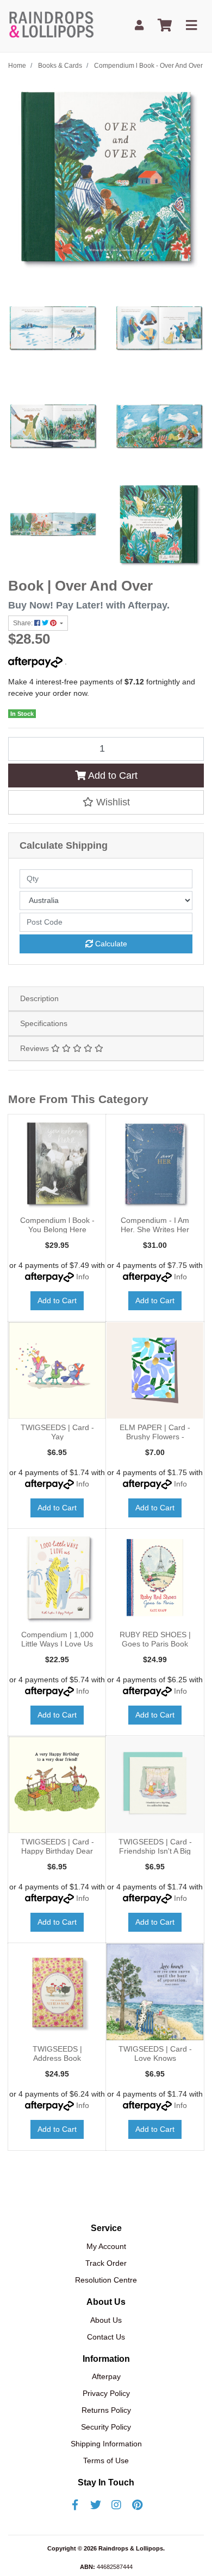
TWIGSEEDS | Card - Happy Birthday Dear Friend (57, 1851)
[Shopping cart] (165, 26)
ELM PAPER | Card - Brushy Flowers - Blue (155, 1437)
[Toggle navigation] (191, 26)
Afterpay (106, 2376)
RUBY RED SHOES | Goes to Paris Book (155, 1639)
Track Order (106, 2263)
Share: (24, 623)
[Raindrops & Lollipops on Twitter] (96, 2505)
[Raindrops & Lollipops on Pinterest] (137, 2505)
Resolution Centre (106, 2280)
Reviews (36, 1048)
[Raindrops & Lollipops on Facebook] (75, 2505)
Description (39, 998)
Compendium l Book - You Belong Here (57, 1225)
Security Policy (106, 2427)
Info (83, 1277)
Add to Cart (112, 776)
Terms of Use (106, 2460)
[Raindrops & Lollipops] (53, 25)
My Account (106, 2246)
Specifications (44, 1023)
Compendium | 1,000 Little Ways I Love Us (57, 1639)
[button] (106, 802)
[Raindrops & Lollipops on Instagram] (116, 2505)
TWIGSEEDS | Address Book (57, 2053)
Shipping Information (106, 2444)
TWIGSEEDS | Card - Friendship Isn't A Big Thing (155, 1851)
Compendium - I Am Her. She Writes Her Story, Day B (155, 1229)
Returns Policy (106, 2410)
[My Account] (139, 26)
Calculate (110, 944)
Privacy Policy (106, 2393)
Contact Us (106, 2337)
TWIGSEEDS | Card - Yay (57, 1432)
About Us (106, 2320)
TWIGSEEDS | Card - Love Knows (155, 2053)
